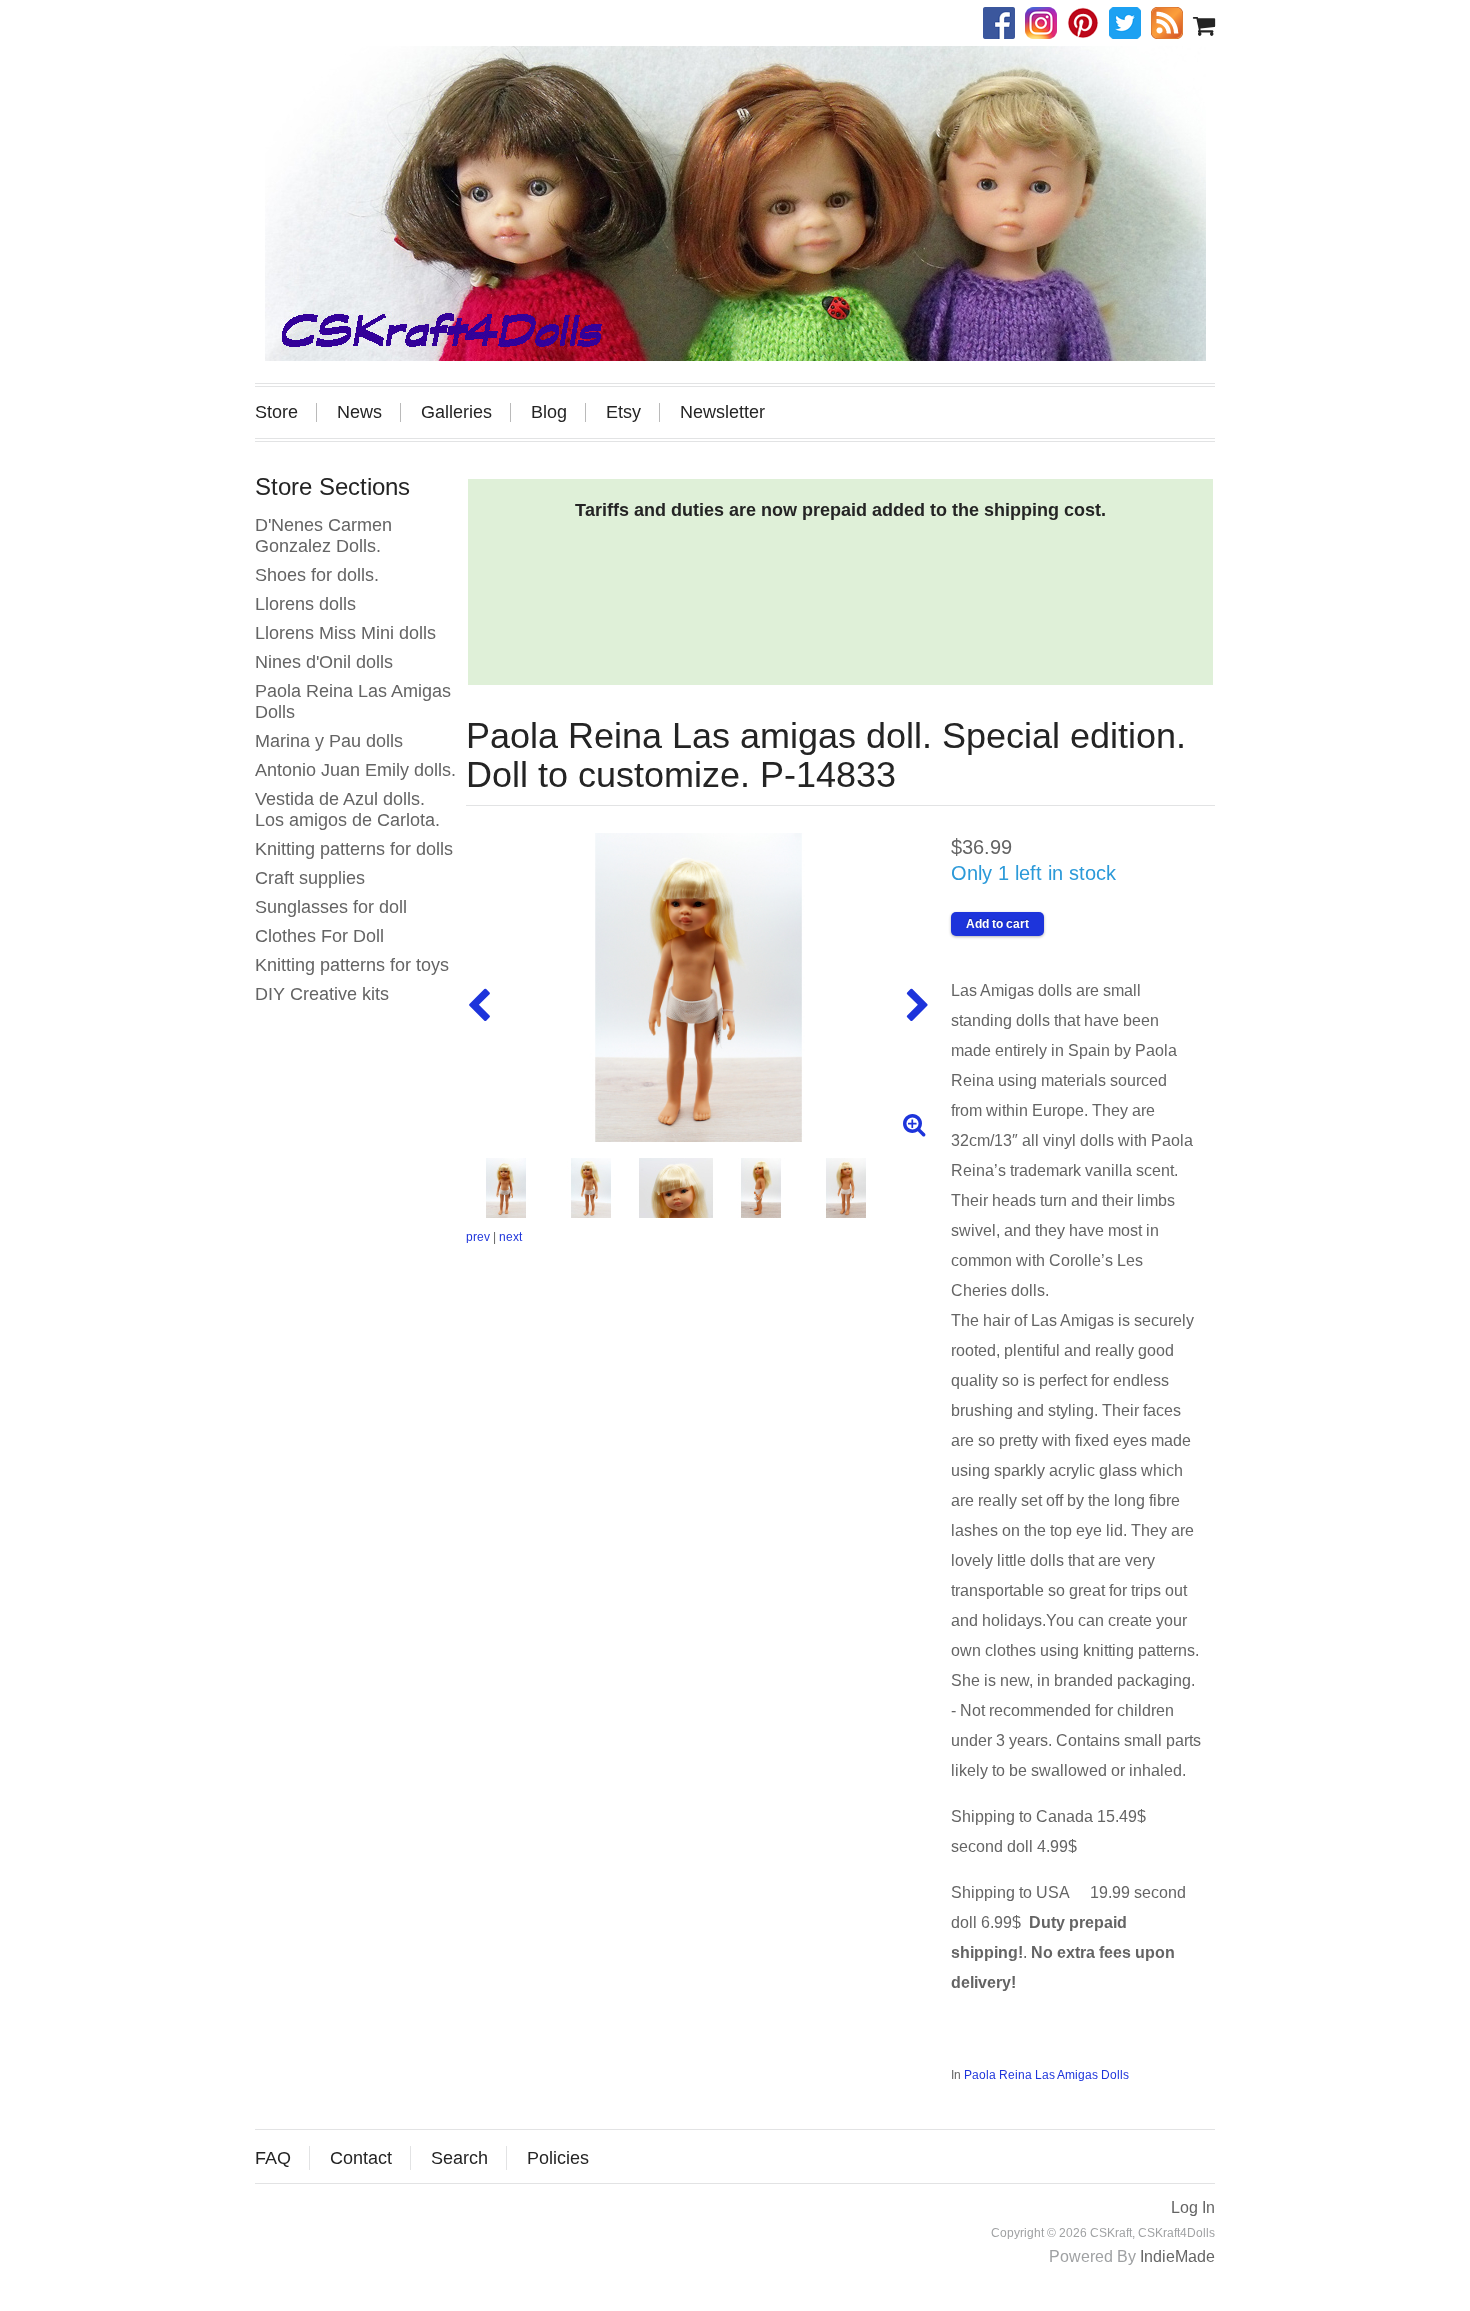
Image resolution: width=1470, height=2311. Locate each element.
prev (478, 1237)
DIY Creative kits (322, 994)
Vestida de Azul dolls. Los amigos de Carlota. (347, 809)
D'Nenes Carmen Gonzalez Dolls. (323, 535)
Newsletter (722, 412)
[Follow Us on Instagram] (1046, 25)
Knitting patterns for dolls (354, 849)
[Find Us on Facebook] (1004, 25)
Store (276, 412)
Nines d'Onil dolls (324, 662)
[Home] (735, 203)
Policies (558, 2158)
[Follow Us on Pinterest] (1088, 25)
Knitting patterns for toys (352, 965)
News (359, 412)
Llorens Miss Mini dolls (345, 633)
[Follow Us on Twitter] (1130, 25)
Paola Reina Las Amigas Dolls (1046, 2075)
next (510, 1237)
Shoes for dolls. (317, 575)
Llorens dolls (305, 604)
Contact (361, 2158)
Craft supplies (310, 878)
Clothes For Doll (319, 936)
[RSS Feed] (1172, 25)
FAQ (273, 2158)
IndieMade (1177, 2256)
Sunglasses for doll (331, 907)
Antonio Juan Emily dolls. (355, 770)
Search (459, 2158)
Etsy (623, 412)
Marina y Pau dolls (329, 741)
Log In (1193, 2207)
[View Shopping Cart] (1204, 25)
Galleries (456, 412)
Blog (549, 412)
